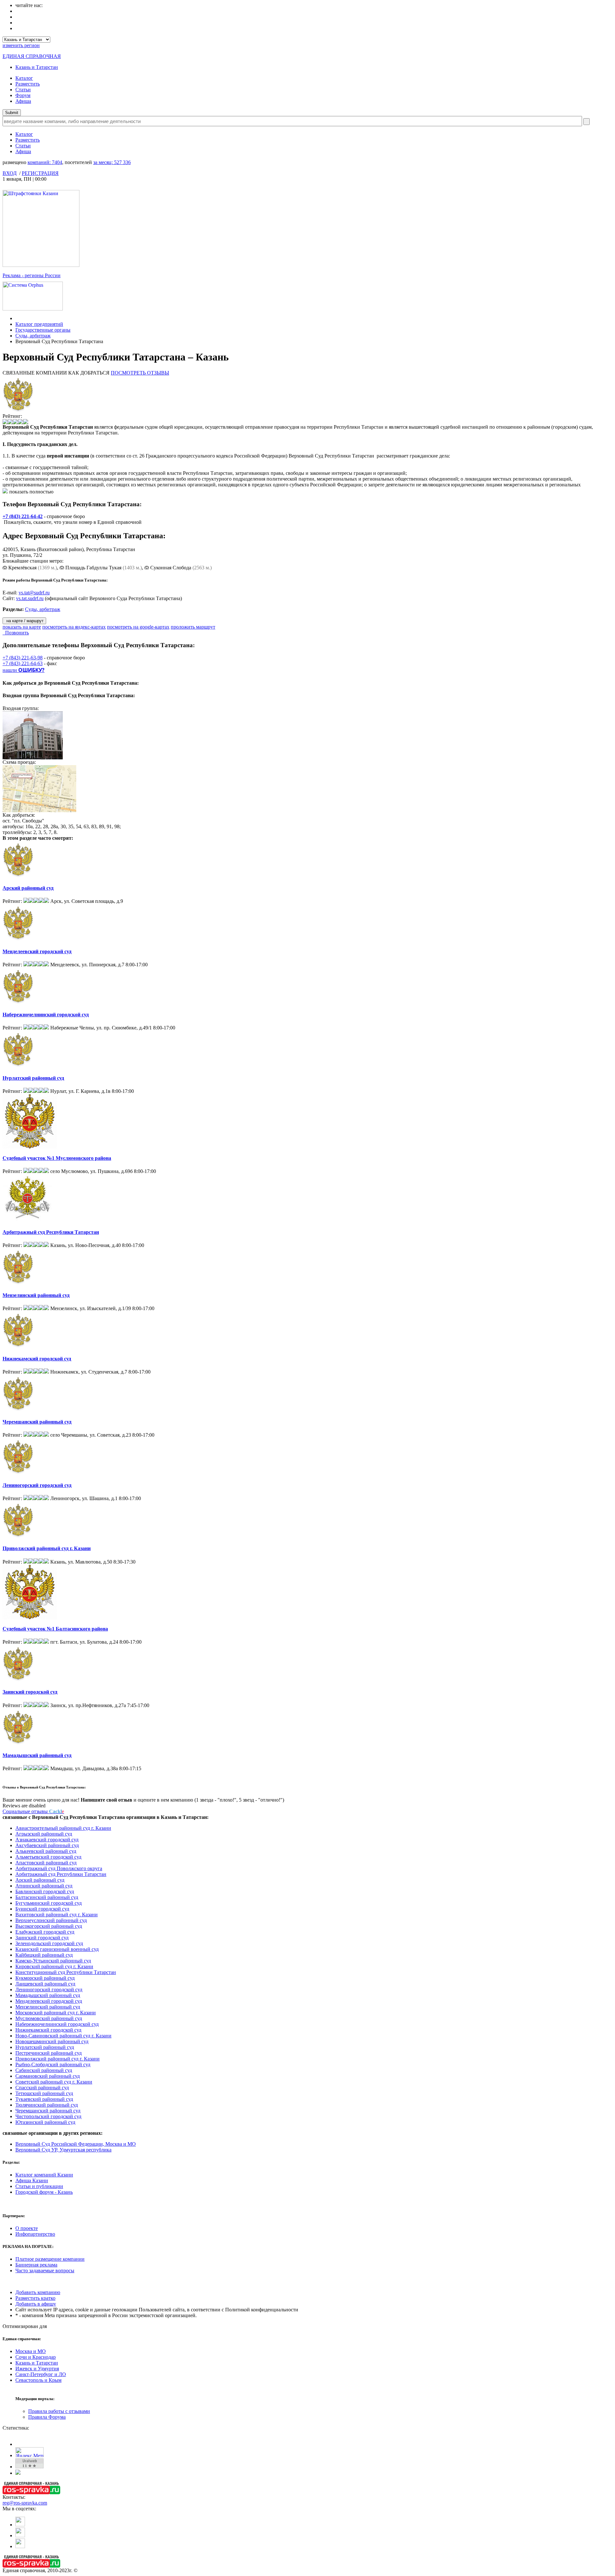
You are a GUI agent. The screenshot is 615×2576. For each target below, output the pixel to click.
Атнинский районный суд (44, 1886)
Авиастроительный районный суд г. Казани (63, 1828)
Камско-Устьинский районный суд (53, 1961)
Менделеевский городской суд (37, 951)
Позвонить (16, 633)
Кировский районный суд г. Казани (54, 1966)
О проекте (27, 2228)
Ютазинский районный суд (45, 2122)
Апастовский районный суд (46, 1863)
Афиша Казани (32, 2180)
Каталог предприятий (39, 324)
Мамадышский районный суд (37, 1755)
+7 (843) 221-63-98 (23, 658)
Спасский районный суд (42, 2088)
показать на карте (22, 627)
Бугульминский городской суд (49, 1903)
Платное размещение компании (50, 2259)
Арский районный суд (28, 888)
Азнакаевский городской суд (47, 1840)
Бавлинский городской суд (45, 1891)
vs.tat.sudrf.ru (30, 598)
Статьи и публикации (39, 2186)
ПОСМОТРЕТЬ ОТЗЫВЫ (140, 373)
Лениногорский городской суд (37, 1485)
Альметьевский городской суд (48, 1857)
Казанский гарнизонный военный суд (57, 1949)
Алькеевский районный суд (46, 1851)
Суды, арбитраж (33, 336)
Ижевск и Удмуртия (37, 2369)
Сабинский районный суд (44, 2070)
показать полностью (31, 492)
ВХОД (10, 173)
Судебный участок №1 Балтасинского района (55, 1629)
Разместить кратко (35, 2298)
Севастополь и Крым (38, 2380)
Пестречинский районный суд (49, 2053)
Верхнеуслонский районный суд (51, 1920)
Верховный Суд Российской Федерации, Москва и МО (76, 2144)
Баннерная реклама (36, 2265)
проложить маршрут (193, 627)
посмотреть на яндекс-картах (74, 627)
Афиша (23, 101)
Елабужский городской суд (45, 1932)
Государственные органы (43, 330)
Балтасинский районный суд (47, 1897)
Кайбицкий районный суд (44, 1955)
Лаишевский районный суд (45, 1984)
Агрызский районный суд (44, 1834)
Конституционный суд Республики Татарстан (66, 1972)
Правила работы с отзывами (59, 2411)
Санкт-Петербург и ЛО (41, 2374)
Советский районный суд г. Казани (54, 2082)
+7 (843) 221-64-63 (23, 663)
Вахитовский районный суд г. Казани (57, 1915)
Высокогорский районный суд (49, 1926)
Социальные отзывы (33, 1811)
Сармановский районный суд (48, 2076)
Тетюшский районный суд (44, 2093)
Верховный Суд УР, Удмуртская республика (63, 2150)
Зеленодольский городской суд (49, 1943)
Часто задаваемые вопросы (45, 2271)
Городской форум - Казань (44, 2192)
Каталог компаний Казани (44, 2175)
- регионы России (32, 275)
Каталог (24, 78)
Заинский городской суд (30, 1692)
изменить (21, 45)
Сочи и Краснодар (36, 2357)
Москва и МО (31, 2351)
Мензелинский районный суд (36, 1295)
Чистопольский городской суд (48, 2116)
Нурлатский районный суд (33, 1078)
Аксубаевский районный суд (47, 1845)
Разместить (28, 84)
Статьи (23, 90)
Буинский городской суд (42, 1909)
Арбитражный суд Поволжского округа (59, 1868)
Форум (23, 95)
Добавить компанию (38, 2292)
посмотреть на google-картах (138, 627)
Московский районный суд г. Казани (56, 2013)
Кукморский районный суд (45, 1978)
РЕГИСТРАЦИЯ (40, 173)
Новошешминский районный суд (52, 2041)
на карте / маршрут (24, 621)
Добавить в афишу (36, 2304)
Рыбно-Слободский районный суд (53, 2064)
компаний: (45, 162)
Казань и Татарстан (37, 67)
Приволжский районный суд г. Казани (47, 1548)
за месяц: (112, 162)
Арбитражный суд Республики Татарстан (51, 1232)
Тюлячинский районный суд (47, 2105)
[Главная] (17, 318)
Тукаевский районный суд (44, 2099)
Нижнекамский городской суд (37, 1359)
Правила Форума (47, 2417)
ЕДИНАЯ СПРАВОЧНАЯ (32, 56)
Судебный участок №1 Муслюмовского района (57, 1158)
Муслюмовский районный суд (49, 2018)
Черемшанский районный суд (37, 1422)
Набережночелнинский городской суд (46, 1015)
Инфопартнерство (35, 2234)
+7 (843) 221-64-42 (23, 516)
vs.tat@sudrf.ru (34, 593)
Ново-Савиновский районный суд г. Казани (63, 2036)
